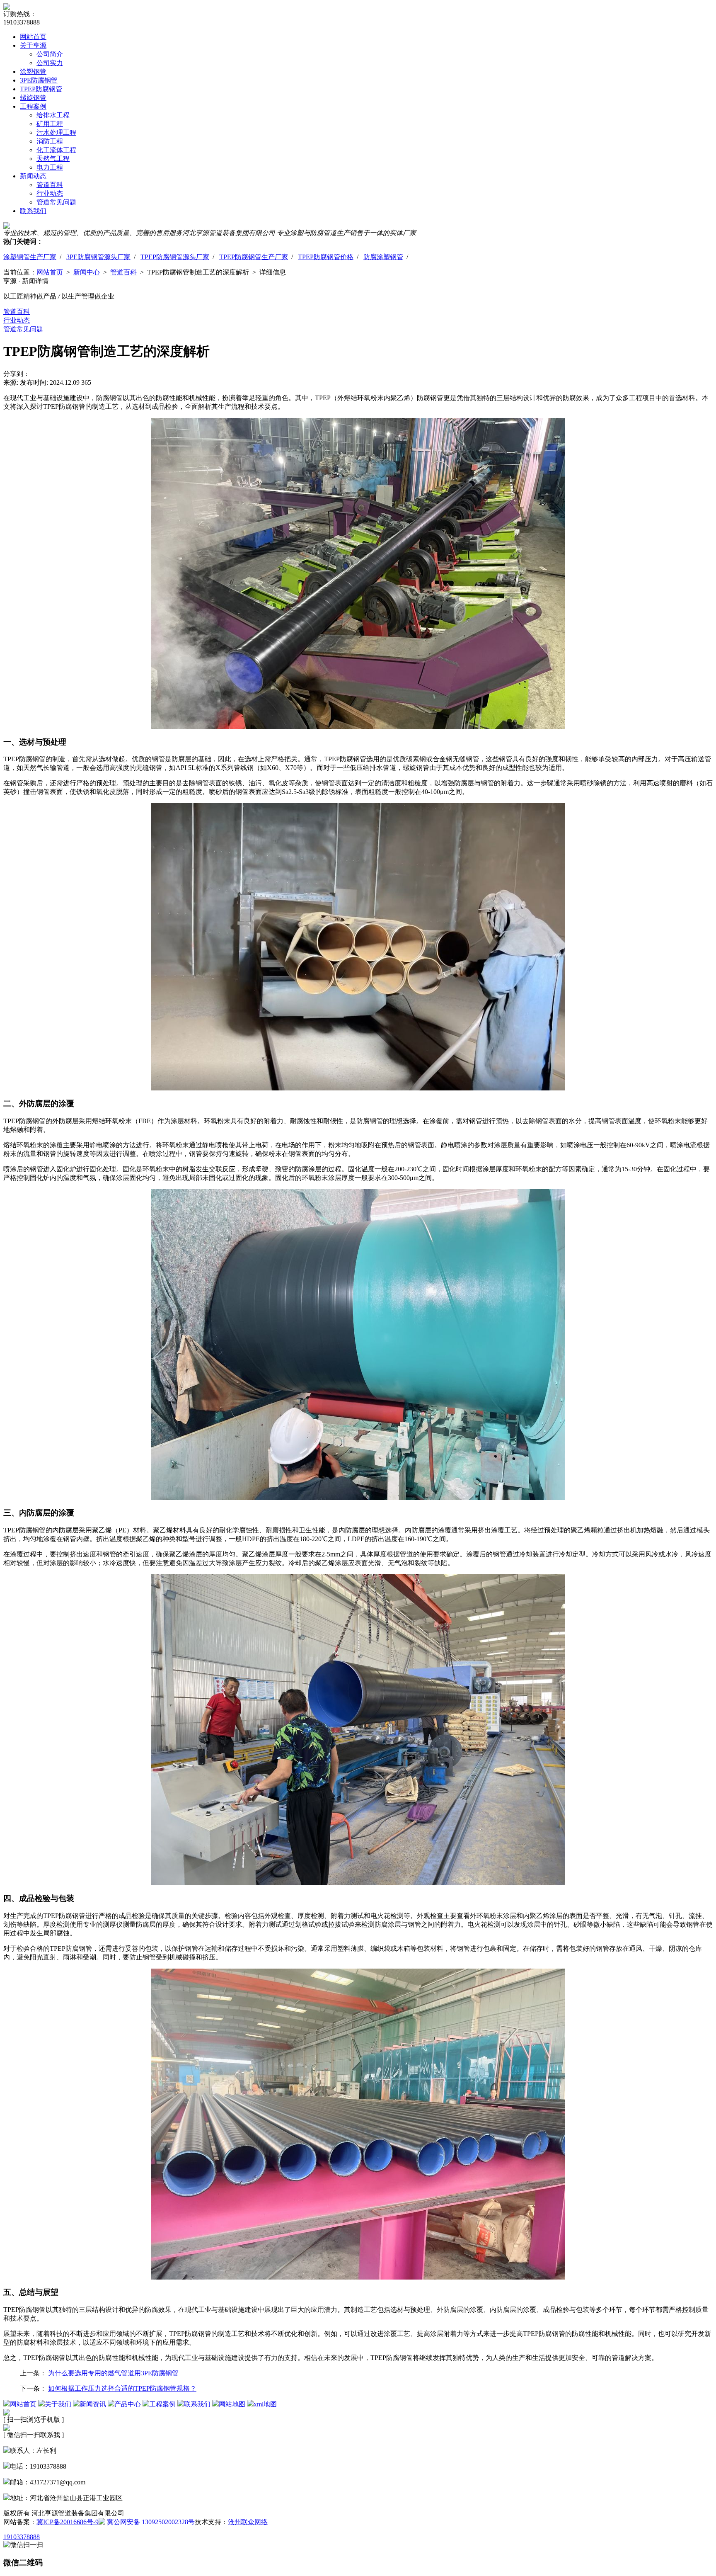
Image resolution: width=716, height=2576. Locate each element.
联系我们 (33, 211)
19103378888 (22, 2537)
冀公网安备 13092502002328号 (150, 2522)
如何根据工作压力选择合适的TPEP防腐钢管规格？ (122, 2388)
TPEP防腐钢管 (41, 89)
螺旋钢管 (33, 98)
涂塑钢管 (33, 72)
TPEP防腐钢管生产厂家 (254, 257)
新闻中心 (87, 272)
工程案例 (33, 106)
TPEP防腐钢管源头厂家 (175, 257)
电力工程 (50, 167)
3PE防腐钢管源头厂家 (98, 257)
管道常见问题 (56, 202)
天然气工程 (53, 159)
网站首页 (33, 37)
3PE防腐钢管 (39, 80)
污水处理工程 (56, 132)
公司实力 (50, 63)
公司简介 (50, 54)
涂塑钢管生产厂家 (30, 257)
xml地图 (265, 2404)
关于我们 (58, 2404)
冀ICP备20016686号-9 (68, 2522)
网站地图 (232, 2404)
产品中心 (128, 2404)
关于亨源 (33, 45)
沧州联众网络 (248, 2522)
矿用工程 (50, 124)
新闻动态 (33, 176)
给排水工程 (53, 115)
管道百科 (50, 185)
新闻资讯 (93, 2404)
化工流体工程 (56, 150)
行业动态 (50, 193)
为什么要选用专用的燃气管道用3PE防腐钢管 (113, 2373)
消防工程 (50, 141)
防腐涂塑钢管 (383, 257)
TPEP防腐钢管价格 (326, 257)
